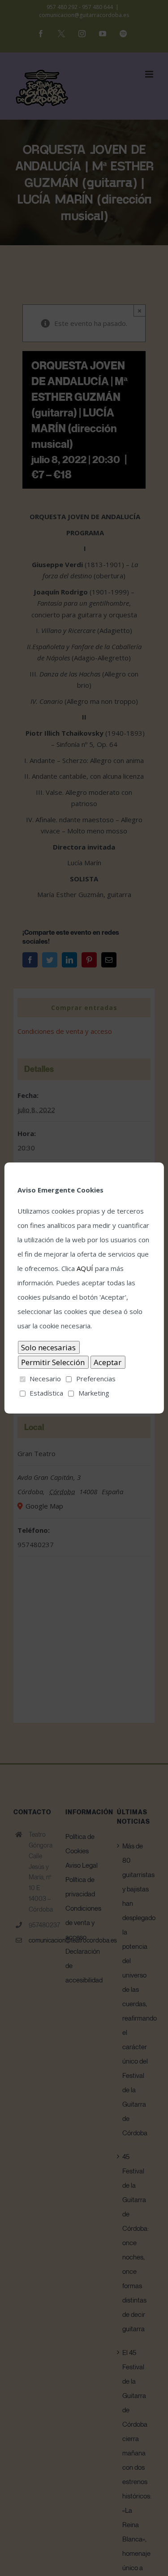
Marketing (94, 1393)
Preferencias (96, 1379)
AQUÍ (85, 1268)
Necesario (45, 1379)
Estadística (46, 1393)
